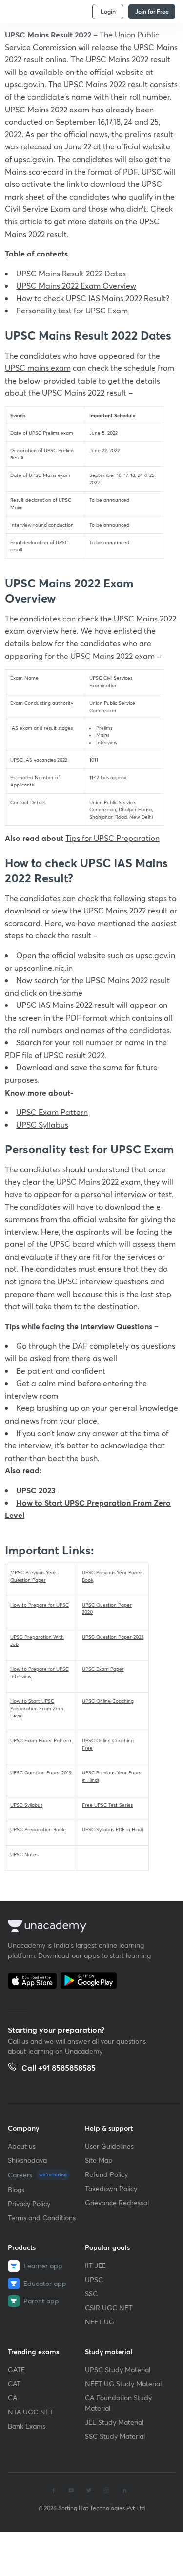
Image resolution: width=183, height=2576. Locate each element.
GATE (16, 2369)
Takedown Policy (111, 2188)
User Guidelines (109, 2146)
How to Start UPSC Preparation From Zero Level (37, 1708)
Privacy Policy (29, 2203)
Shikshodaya (27, 2160)
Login (108, 11)
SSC (91, 2293)
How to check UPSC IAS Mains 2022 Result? (93, 298)
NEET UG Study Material (123, 2384)
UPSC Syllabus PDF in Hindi (112, 1830)
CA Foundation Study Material (118, 2403)
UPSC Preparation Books (38, 1830)
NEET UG (100, 2322)
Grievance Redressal (117, 2202)
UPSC (94, 2279)
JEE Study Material (114, 2422)
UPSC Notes (24, 1854)
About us (22, 2146)
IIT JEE (95, 2265)
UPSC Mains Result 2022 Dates (71, 273)
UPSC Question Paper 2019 (41, 1773)
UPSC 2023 (36, 1490)
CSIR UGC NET (109, 2308)
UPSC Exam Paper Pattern (41, 1741)
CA (12, 2398)
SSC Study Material (115, 2436)
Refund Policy (106, 2174)
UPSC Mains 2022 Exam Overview (76, 285)
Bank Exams (27, 2426)
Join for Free (152, 11)
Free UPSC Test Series (107, 1805)
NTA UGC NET (30, 2412)
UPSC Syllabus (26, 1805)
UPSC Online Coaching (108, 1701)
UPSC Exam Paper (103, 1669)
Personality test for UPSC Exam (72, 310)
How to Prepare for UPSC (40, 1605)
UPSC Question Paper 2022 (113, 1637)
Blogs (16, 2189)
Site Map (99, 2160)
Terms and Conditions (42, 2218)
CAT (14, 2384)
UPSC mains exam (38, 368)
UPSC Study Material (118, 2369)
